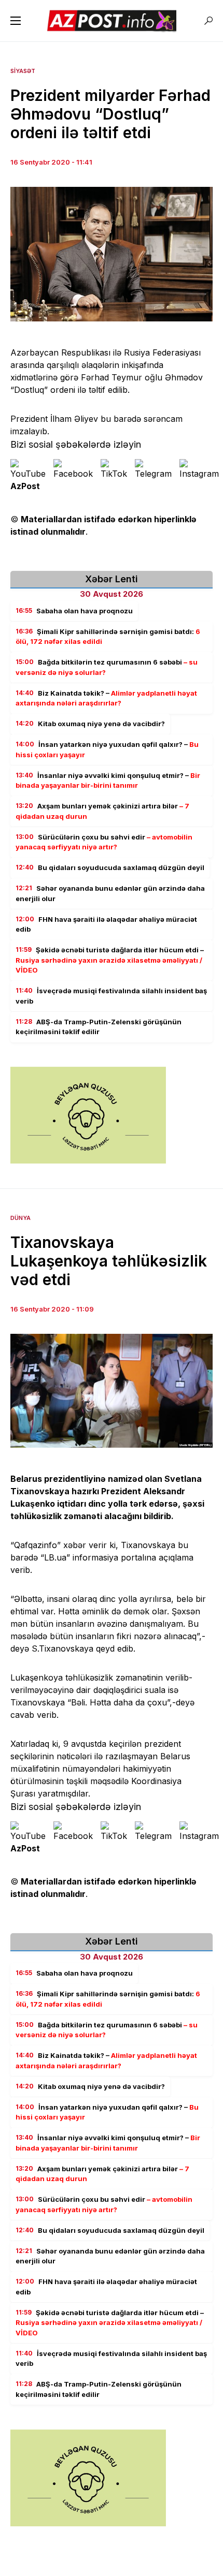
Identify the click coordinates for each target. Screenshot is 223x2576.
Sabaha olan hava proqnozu (74, 611)
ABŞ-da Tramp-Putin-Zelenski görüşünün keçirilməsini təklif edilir (99, 1027)
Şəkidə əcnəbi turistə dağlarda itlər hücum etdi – (110, 960)
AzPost (25, 486)
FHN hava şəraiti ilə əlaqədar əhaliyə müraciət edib (106, 924)
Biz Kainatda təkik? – (106, 698)
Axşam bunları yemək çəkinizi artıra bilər (102, 811)
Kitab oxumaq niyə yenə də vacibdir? (90, 724)
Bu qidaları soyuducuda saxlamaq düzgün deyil (110, 867)
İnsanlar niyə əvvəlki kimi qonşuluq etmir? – (108, 781)
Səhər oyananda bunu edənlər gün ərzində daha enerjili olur (110, 893)
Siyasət (23, 71)
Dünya (20, 1218)
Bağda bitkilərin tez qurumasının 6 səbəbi (107, 667)
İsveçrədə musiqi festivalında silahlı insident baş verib (111, 996)
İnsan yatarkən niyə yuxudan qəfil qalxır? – (107, 749)
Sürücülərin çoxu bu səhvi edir (104, 842)
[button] (16, 21)
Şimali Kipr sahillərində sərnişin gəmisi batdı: (108, 637)
